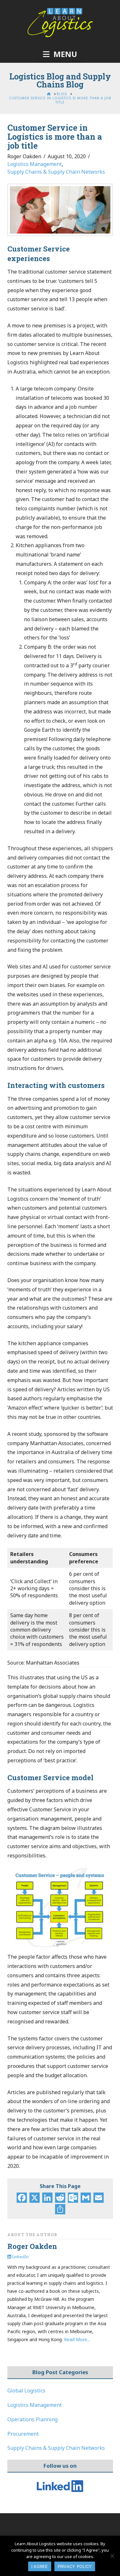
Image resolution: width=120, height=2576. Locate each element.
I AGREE (40, 2566)
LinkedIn (20, 2257)
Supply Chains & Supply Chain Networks (56, 172)
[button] (60, 54)
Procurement (23, 2434)
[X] (35, 2198)
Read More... (77, 2339)
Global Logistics (26, 2391)
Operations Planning (32, 2419)
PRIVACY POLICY (75, 2566)
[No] (112, 2556)
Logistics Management (35, 164)
